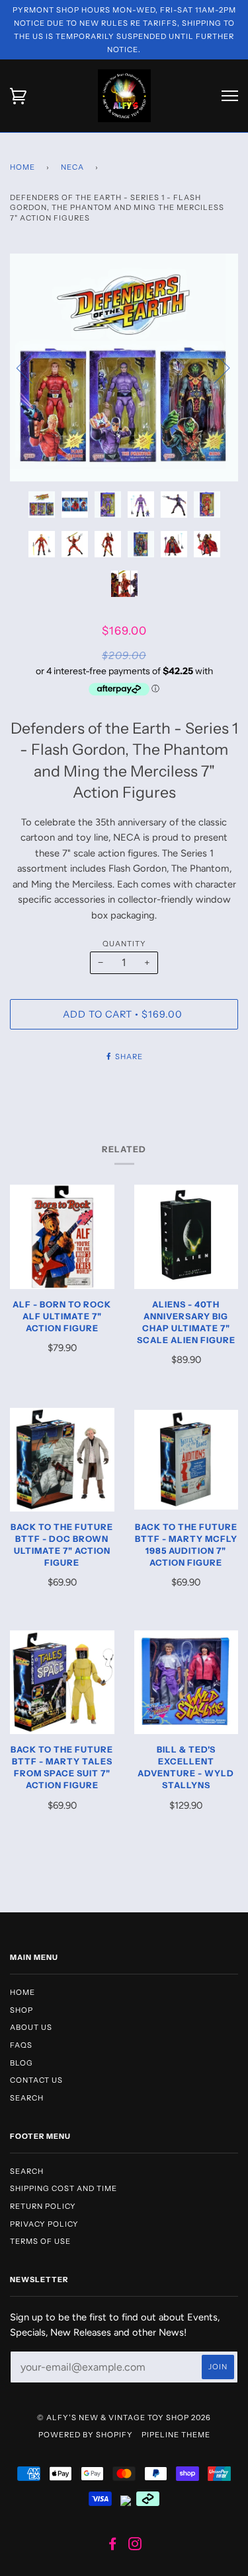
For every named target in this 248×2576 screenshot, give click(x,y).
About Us (31, 2027)
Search (27, 2098)
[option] (124, 367)
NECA (72, 167)
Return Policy (43, 2206)
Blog (21, 2063)
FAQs (21, 2045)
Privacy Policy (44, 2224)
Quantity (124, 944)
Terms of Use (40, 2241)
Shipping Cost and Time (63, 2188)
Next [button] (214, 367)
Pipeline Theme (176, 2435)
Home (22, 167)
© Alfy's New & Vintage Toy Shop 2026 (124, 2418)
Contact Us (36, 2080)
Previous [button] (32, 367)
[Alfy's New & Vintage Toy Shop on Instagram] (135, 2546)
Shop (21, 2010)
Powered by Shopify (86, 2435)
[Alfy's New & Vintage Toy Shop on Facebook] (113, 2546)
